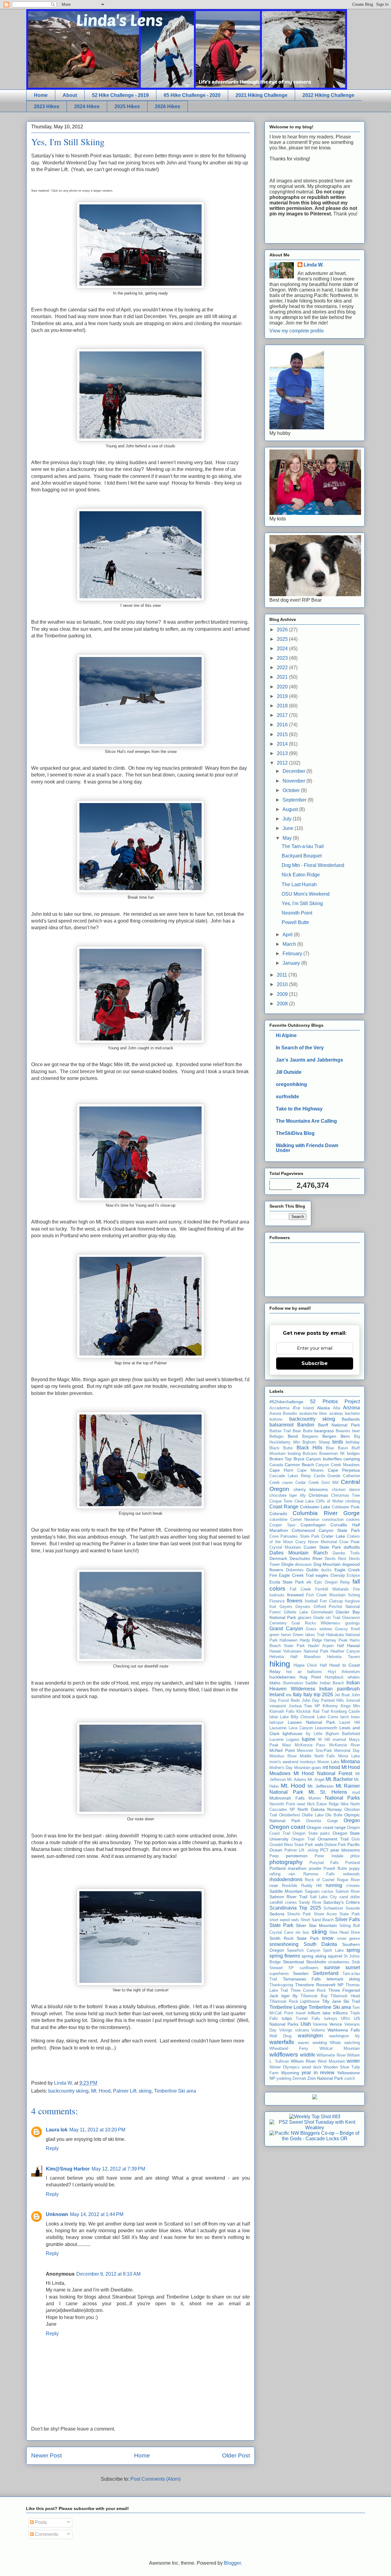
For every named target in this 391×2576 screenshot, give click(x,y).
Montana (350, 1761)
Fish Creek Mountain (326, 1595)
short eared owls (284, 1920)
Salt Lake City (323, 1897)
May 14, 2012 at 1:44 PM (97, 2214)
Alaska (323, 1408)
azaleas (336, 1413)
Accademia (279, 1408)
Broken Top (281, 1459)
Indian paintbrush (340, 1689)
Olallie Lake (313, 1815)
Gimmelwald (322, 1612)
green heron (280, 1635)
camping (352, 1459)
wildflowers (284, 2055)
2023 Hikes (47, 106)
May (288, 838)
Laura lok (57, 2130)
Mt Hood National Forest (323, 1773)
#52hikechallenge (286, 1402)
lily (308, 1734)
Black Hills (309, 1448)
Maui (287, 1745)
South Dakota (320, 1944)
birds (338, 1442)
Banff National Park (339, 1425)
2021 (283, 677)
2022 (283, 668)
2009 (283, 994)
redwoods (351, 1874)
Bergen (329, 1436)
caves (288, 1482)
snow (328, 1938)
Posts (40, 2522)
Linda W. (314, 265)
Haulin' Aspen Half (326, 1646)
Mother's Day (281, 1768)
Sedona (277, 1914)
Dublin (312, 1570)
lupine (309, 1739)
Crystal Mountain (285, 1547)
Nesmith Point (297, 913)
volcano (302, 2030)
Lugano (293, 1739)
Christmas (318, 1495)
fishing (354, 1595)
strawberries (339, 1962)
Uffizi (345, 2018)
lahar (274, 1717)
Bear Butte (302, 1431)
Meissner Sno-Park (314, 1750)
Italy (297, 1695)
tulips (287, 2018)
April (288, 935)
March (290, 944)
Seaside (353, 1908)
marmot (339, 1739)
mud (356, 1792)
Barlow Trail (280, 1431)
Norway (334, 1809)
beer (356, 1431)
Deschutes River (306, 1558)
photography (286, 1862)
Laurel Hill (350, 1722)
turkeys (331, 2018)
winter (353, 2061)
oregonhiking (291, 1084)
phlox (355, 1856)
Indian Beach (332, 1683)
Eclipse (353, 1575)
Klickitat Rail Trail (312, 1711)
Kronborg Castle (345, 1711)
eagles (322, 1575)
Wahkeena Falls (344, 2030)
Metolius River (283, 1756)
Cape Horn (281, 1470)
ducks (326, 1570)
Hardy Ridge (311, 1640)
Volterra (318, 2030)
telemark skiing (343, 1979)
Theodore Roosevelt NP (319, 1985)
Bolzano (310, 1453)
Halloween (289, 1640)
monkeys (308, 1762)
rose (274, 1885)
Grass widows (319, 1629)
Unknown (57, 2214)
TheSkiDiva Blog (295, 1133)
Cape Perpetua (344, 1470)
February (293, 954)
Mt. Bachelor (339, 1779)
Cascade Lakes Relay (290, 1476)
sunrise (332, 1967)
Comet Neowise (305, 1519)
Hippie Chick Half (310, 1665)
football (311, 1601)
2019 (283, 696)
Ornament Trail (333, 1839)
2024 (283, 649)
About (70, 95)
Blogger (232, 2563)
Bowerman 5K (332, 1453)
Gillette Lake (296, 1612)
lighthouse (292, 1734)
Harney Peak (336, 1640)
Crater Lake (333, 1536)
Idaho (275, 1683)
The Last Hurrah (299, 884)
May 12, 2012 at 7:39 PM (118, 2169)
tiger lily (290, 1996)
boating (294, 1453)
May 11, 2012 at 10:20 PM (97, 2130)
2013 (283, 753)
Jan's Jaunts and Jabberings (309, 1060)
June (289, 828)
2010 (283, 984)
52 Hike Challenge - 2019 (120, 95)
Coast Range (284, 1507)
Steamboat (293, 1962)
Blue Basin (337, 1448)
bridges (353, 1453)
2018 (283, 706)
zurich (350, 2078)
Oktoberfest (290, 1815)
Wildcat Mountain (340, 2048)
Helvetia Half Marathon (295, 1657)
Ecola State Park (287, 1582)
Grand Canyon (286, 1629)
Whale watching (345, 2043)
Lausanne (278, 1728)
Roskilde (290, 1886)
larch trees (350, 1717)
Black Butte (281, 1448)
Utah (306, 2024)
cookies (353, 1519)
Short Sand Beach (317, 1920)
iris (289, 1695)
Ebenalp (338, 1575)
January (292, 963)
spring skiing (314, 1956)
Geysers (303, 1607)
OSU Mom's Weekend (306, 894)
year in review (318, 2073)
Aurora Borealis (283, 1413)
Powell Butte (295, 922)
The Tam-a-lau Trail (303, 846)
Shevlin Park (299, 1914)
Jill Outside (289, 1072)
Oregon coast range (326, 1827)
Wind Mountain (331, 2061)
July (288, 819)
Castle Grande (327, 1476)
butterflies (332, 1459)
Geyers (286, 1607)
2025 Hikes (127, 106)
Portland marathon (288, 1868)
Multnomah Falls (287, 1798)
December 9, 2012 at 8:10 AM (108, 2274)
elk (309, 1582)
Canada (276, 1465)
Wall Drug (280, 2036)
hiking (280, 1664)
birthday (353, 1442)
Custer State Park (322, 1547)
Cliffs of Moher (330, 1501)
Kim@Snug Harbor (68, 2169)
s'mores (353, 1886)
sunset (353, 1967)
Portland (353, 1863)
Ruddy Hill (312, 1886)
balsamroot (281, 1425)
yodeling (284, 2078)
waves (303, 2043)
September (295, 800)
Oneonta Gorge (322, 1821)
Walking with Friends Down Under (307, 1148)
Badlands (351, 1419)
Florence (277, 1601)
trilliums (340, 2013)
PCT (324, 1850)
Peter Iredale (329, 1856)
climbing (353, 1501)
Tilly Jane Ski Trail (341, 2001)
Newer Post (46, 2455)
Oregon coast (287, 1827)
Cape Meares (310, 1470)
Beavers (343, 1431)
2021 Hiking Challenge (261, 95)
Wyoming (290, 2073)
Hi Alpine (286, 1035)
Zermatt (299, 2078)
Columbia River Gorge (326, 1513)
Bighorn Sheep (316, 1442)
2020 (283, 687)
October (292, 790)
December (294, 771)
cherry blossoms (311, 1489)
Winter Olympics (285, 2067)
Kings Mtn (350, 1706)
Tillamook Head (345, 1996)
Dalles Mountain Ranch (299, 1553)
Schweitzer (333, 1908)
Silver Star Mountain (316, 1925)
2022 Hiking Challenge (328, 95)
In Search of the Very (300, 1048)
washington (310, 2036)
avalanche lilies (313, 1413)
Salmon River (348, 1891)
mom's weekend (284, 1762)
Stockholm (316, 1962)
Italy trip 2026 (318, 1695)
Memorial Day (347, 1750)
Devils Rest (336, 1559)
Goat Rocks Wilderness (316, 1623)
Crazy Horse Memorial (316, 1542)
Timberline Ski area (175, 2091)
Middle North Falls (318, 1756)
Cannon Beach (299, 1465)
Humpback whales (342, 1677)
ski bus (302, 1932)
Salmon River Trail (288, 1897)
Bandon (306, 1425)
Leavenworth (326, 1728)
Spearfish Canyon (303, 1950)
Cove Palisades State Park (294, 1536)
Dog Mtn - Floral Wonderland (313, 865)
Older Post (236, 2455)
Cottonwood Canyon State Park (326, 1530)
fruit (273, 1607)
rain (292, 1874)
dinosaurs (303, 1564)
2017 (283, 715)
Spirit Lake (333, 1950)
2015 (283, 734)
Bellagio (276, 1436)
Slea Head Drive (345, 1932)
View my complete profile (297, 331)
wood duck (312, 2067)
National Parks (343, 1798)
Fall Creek (300, 1589)
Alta (336, 1408)
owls (319, 1844)
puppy (354, 1868)
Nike (345, 1804)
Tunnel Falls (308, 2018)
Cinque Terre (281, 1501)
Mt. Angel (316, 1780)
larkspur (276, 1722)
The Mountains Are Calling (306, 1121)
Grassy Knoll (347, 1629)
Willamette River (331, 2055)
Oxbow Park (335, 1845)
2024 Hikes (87, 106)
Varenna (320, 2024)
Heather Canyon (345, 1651)
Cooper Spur (282, 1525)
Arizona (351, 1408)
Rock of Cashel (320, 1880)
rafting (275, 1874)
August (291, 809)
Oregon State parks (311, 1833)
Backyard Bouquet (302, 856)
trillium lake (319, 2013)
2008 (283, 1004)
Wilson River (303, 2061)
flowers (295, 1601)
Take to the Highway (299, 1109)
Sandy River (310, 1902)
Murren (315, 1798)
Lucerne (276, 1739)
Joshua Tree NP (304, 1706)
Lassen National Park (311, 1722)
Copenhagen (313, 1525)
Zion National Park (325, 2078)
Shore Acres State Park (337, 1914)
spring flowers (285, 1956)
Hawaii (353, 1646)
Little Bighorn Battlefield (337, 1734)
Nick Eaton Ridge (301, 875)
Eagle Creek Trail (296, 1575)
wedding (320, 2043)
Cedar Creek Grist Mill (317, 1482)
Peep (274, 1856)
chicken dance (346, 1490)
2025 (283, 639)
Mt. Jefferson (321, 1786)
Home (41, 95)
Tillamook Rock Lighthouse (294, 2001)
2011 (283, 975)
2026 (283, 630)
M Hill (324, 1739)
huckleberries (282, 1677)
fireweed (295, 1595)
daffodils (352, 1547)
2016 (283, 725)
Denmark (278, 1558)
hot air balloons (304, 1672)
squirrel (335, 1956)
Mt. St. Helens (328, 1792)
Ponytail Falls (324, 1863)
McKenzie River (345, 1745)
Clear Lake (304, 1501)
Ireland (277, 1695)
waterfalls (282, 2042)
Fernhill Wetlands (332, 1589)
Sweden (301, 1973)
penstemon (297, 1856)
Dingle (287, 1564)
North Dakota (311, 1809)
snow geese (349, 1938)
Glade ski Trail (327, 1618)
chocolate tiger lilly (288, 1495)
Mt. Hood (101, 2091)
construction (333, 1519)
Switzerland (326, 1973)
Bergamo (310, 1436)
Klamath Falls (282, 1711)
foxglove (352, 1601)
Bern (345, 1436)
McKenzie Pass (310, 1745)
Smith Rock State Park (294, 1938)
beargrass (324, 1431)
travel (301, 2013)
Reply (52, 2148)
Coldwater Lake (315, 1507)
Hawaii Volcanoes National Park (299, 1651)
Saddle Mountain (286, 1891)
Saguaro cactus (319, 1891)
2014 (283, 744)
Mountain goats (308, 1768)
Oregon (352, 1820)
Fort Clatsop (331, 1601)
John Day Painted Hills (323, 1700)
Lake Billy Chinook (298, 1717)
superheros (279, 1974)
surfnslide (287, 1097)
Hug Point (310, 1677)
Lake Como (328, 1717)
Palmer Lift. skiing (132, 2091)
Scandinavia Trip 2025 (295, 1908)
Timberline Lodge (288, 2007)
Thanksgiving (281, 1985)
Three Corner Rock (308, 1990)
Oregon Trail (303, 1839)
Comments (46, 2534)
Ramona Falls (319, 1874)
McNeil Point (282, 1750)
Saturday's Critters (342, 1902)
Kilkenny (330, 1706)
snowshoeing (284, 1944)
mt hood (331, 1767)
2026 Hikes (168, 106)
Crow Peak (350, 1542)
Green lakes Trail (308, 1635)
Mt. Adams (297, 1780)
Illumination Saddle (300, 1683)
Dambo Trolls (346, 1553)
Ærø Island (303, 1408)
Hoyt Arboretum (344, 1672)
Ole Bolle (334, 1815)
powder (315, 1868)
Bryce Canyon (307, 1459)
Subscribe (315, 1363)
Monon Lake (328, 1762)
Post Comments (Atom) (155, 2479)
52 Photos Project (335, 1402)
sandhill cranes (283, 1902)
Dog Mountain (327, 1564)
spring (353, 1950)
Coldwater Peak (346, 1507)
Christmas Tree (345, 1495)
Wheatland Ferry (289, 2048)
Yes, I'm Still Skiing (302, 903)
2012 (283, 763)
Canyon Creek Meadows (338, 1465)
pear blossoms (345, 1850)
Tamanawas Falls (302, 1979)
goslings (353, 1623)
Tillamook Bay (314, 1996)
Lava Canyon (301, 1728)
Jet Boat (342, 1695)
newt (301, 1804)
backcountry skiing (68, 2091)
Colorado (278, 1514)
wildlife (308, 2055)
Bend (293, 1436)
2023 (283, 658)
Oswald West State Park (291, 1845)
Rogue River (348, 1880)
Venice (336, 2024)
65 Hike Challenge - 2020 (192, 95)
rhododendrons (286, 1879)
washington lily (344, 2036)
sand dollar (350, 1897)
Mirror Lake (349, 1756)
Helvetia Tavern (344, 1657)
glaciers (305, 1618)
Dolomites (295, 1570)
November (294, 781)
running (334, 1885)
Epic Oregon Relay (332, 1582)
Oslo (356, 1839)
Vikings (286, 2030)
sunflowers (309, 1968)
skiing (319, 1932)
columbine (278, 1519)
